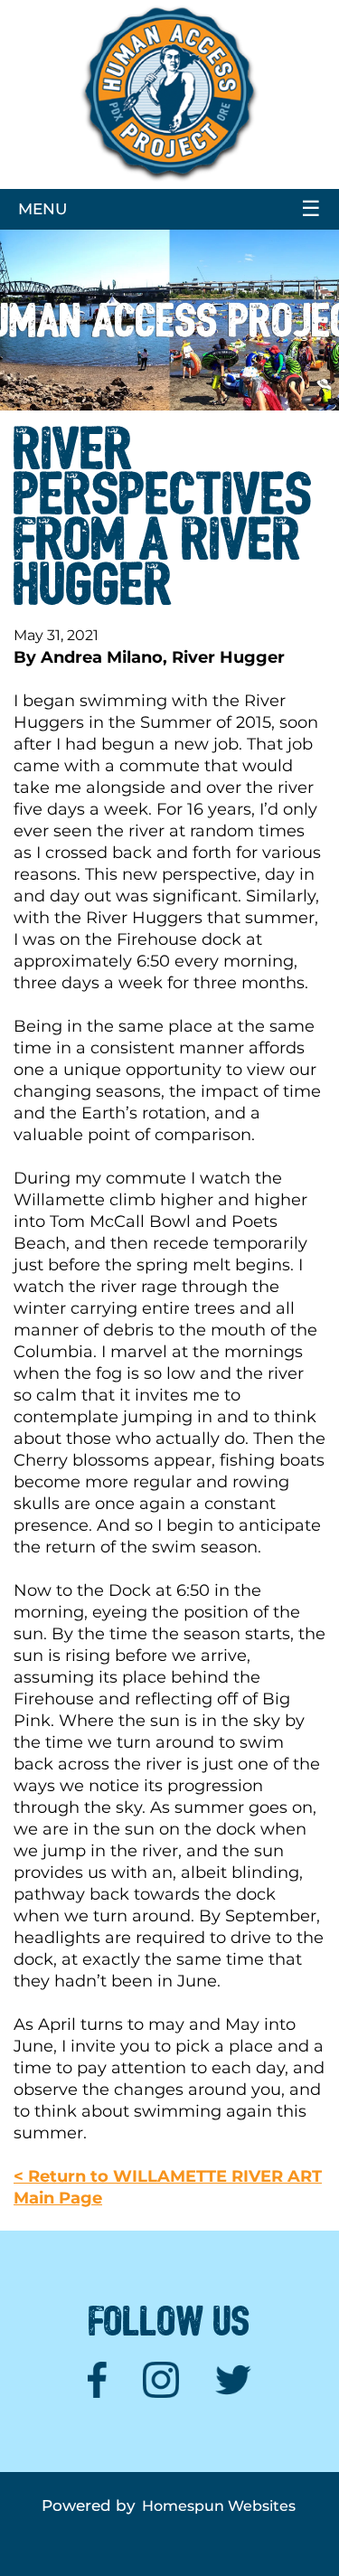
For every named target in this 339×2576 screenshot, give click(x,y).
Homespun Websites (219, 2506)
